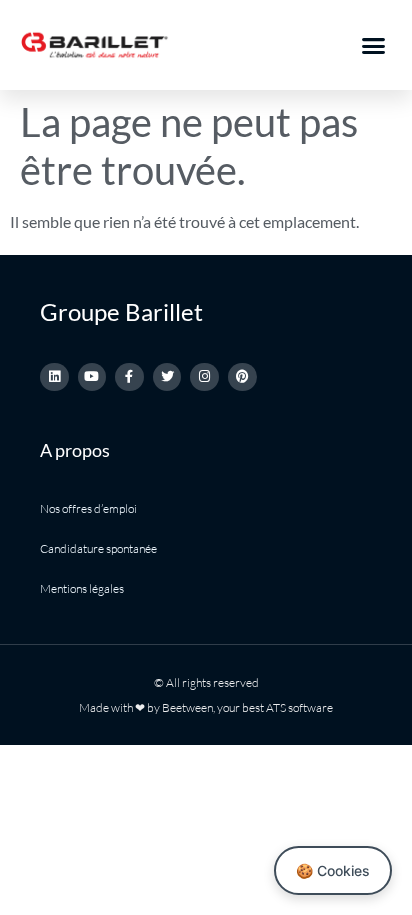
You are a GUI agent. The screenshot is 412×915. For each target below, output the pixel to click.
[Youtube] (92, 377)
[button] (374, 45)
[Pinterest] (242, 377)
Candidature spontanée (98, 548)
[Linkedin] (54, 377)
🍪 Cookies (333, 870)
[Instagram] (204, 377)
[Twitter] (167, 377)
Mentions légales (82, 588)
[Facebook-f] (129, 377)
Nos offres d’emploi (88, 508)
